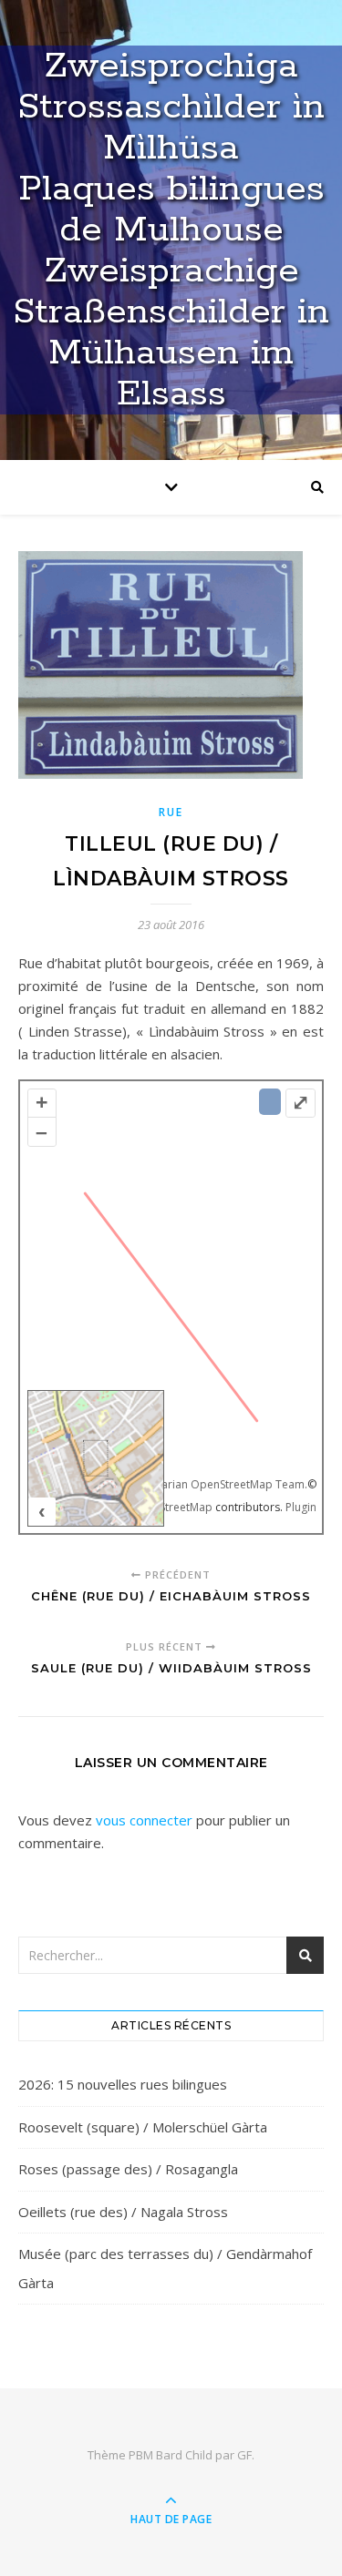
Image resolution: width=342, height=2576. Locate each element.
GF (244, 2455)
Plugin (300, 1507)
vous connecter (144, 1820)
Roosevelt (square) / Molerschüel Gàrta (143, 2127)
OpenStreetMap (171, 1507)
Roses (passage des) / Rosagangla (128, 2169)
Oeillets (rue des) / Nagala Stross (123, 2212)
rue (171, 812)
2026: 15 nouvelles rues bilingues (123, 2084)
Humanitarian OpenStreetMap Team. (212, 1484)
